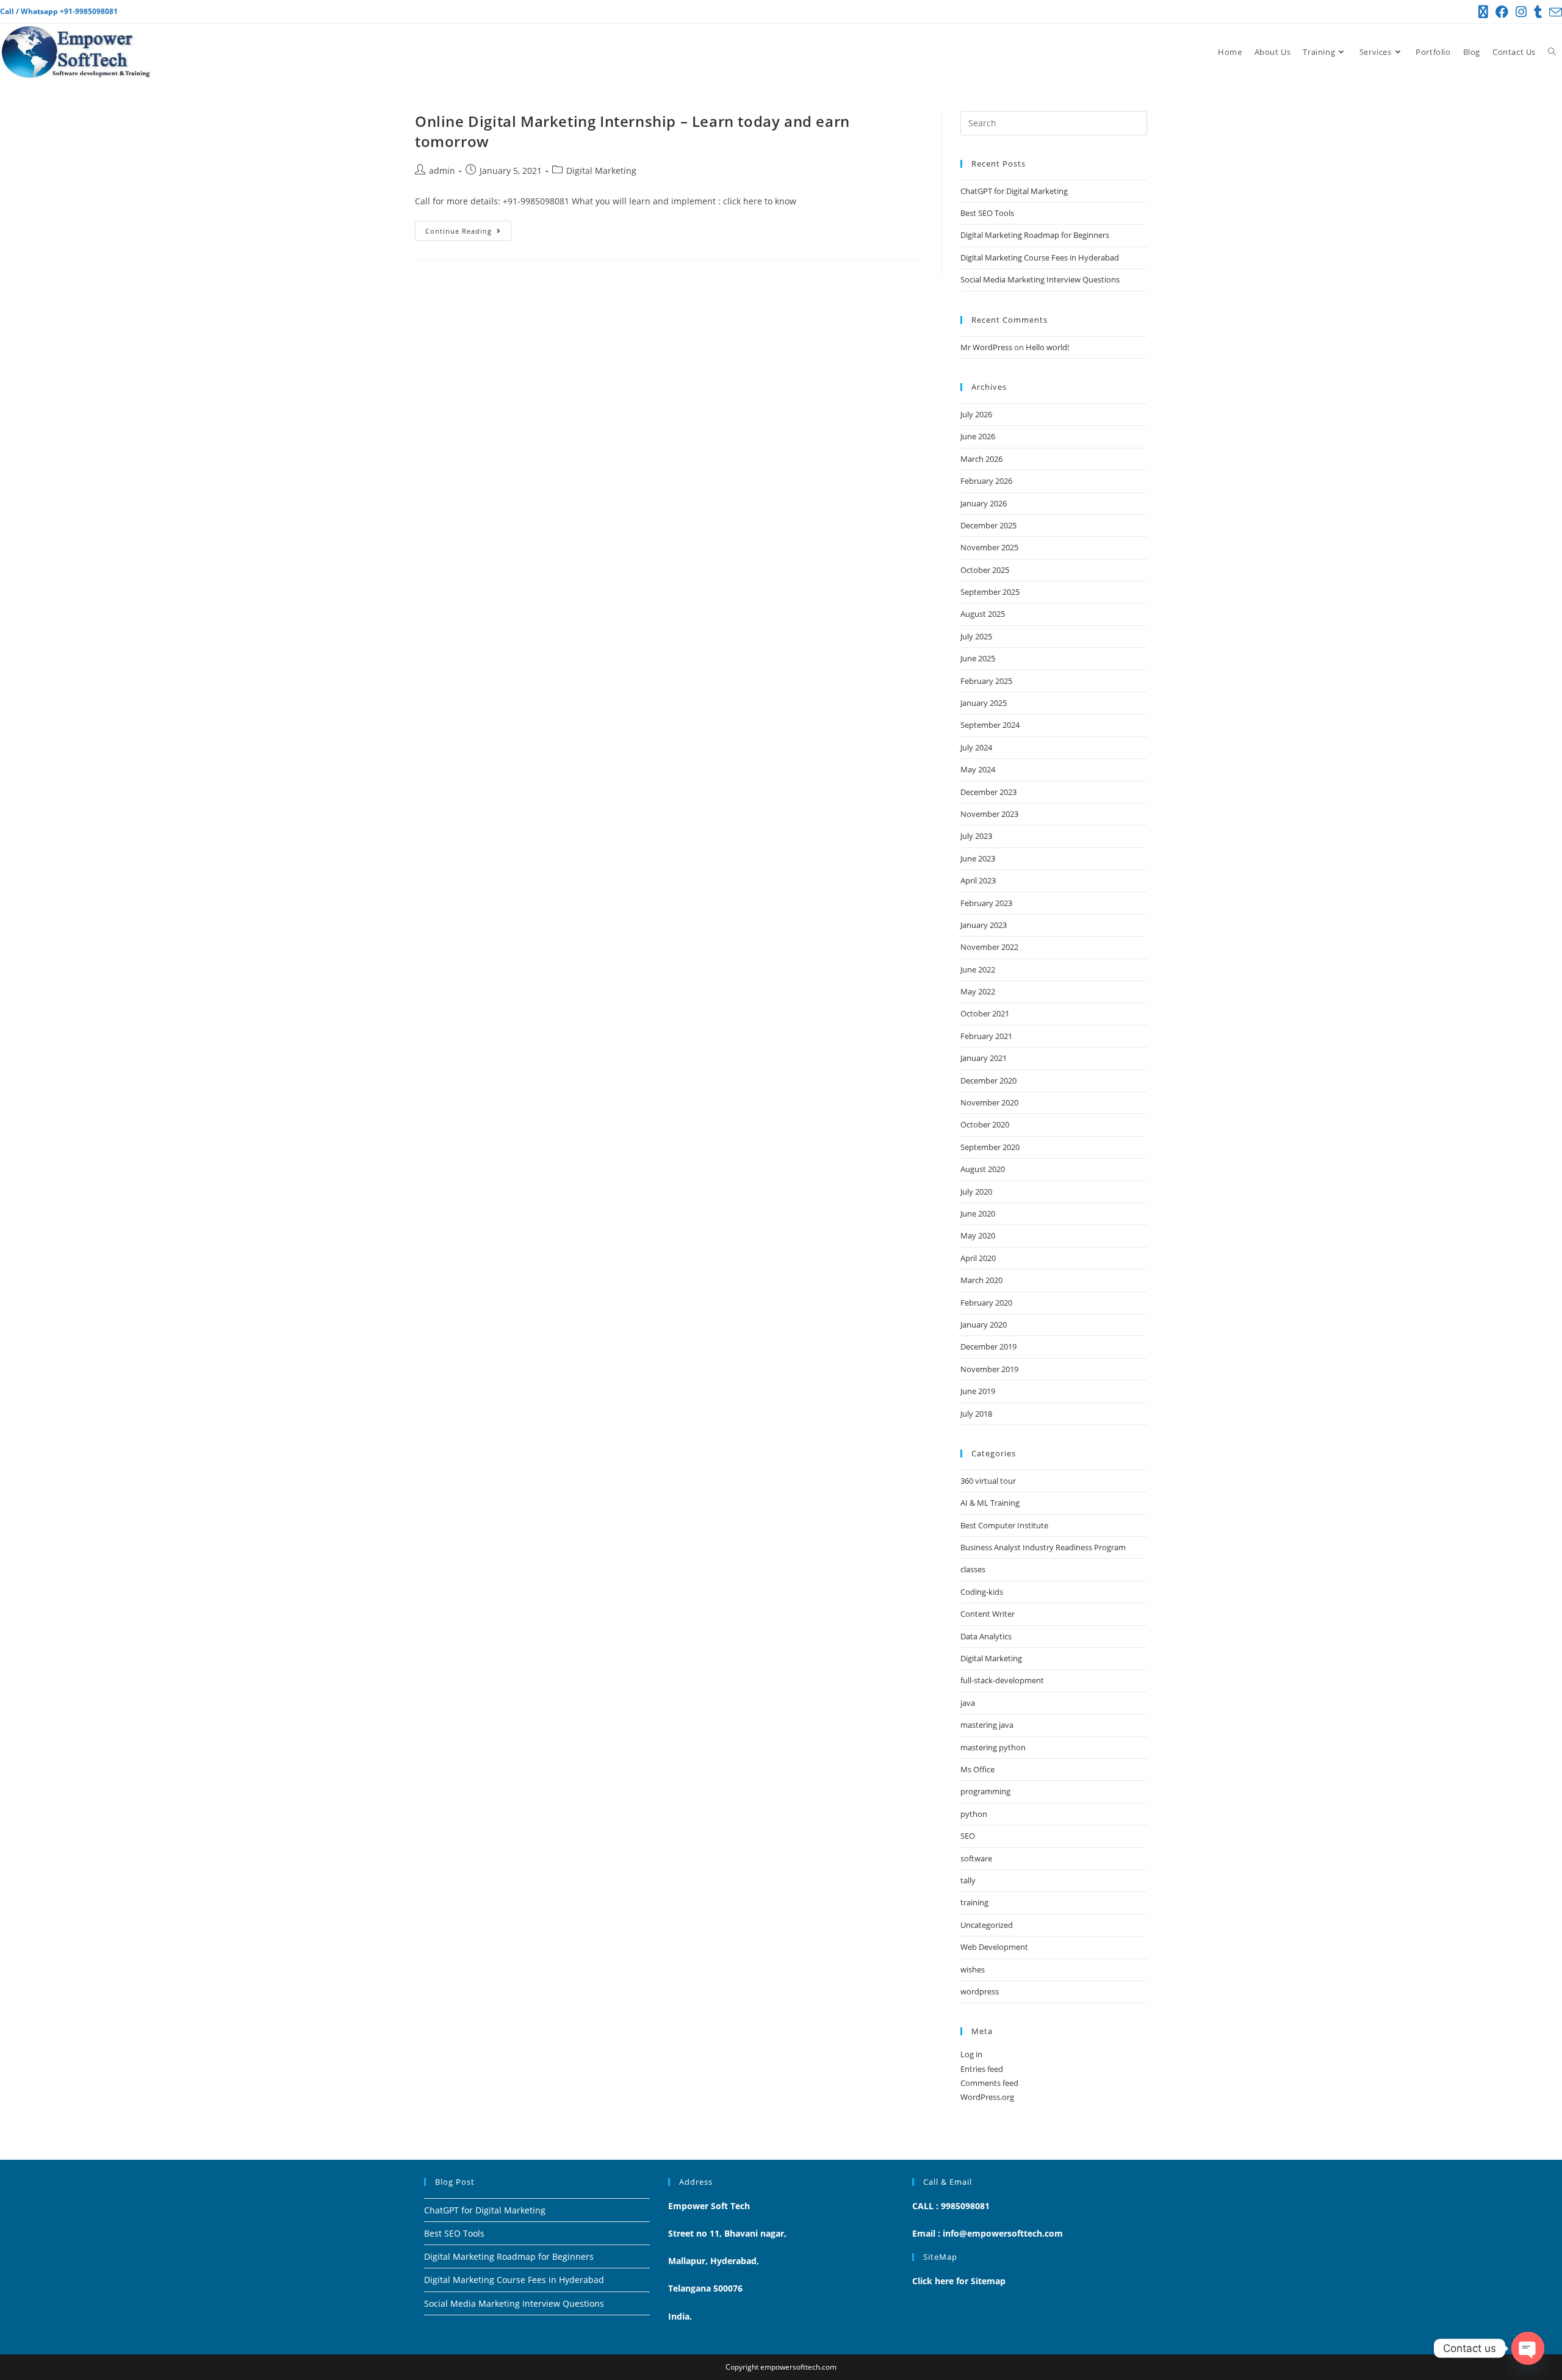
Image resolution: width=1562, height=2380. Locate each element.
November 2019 (989, 1369)
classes (973, 1569)
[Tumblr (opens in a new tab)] (1538, 12)
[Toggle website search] (1552, 52)
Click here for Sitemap (959, 2281)
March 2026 (981, 459)
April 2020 (978, 1258)
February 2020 (986, 1303)
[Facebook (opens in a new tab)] (1502, 12)
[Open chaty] (1528, 2348)
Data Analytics (986, 1636)
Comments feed (989, 2083)
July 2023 (976, 836)
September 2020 (990, 1147)
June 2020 (978, 1213)
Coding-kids (982, 1592)
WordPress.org (987, 2097)
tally (968, 1880)
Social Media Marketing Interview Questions (1040, 279)
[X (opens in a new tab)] (1483, 12)
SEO (968, 1836)
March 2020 (981, 1280)
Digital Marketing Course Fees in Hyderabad (1040, 257)
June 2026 (978, 436)
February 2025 (986, 681)
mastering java (987, 1725)
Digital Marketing (601, 171)
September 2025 (990, 592)
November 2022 (989, 947)
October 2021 (985, 1013)
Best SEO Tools (987, 213)
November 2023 (989, 814)
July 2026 (976, 414)
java (968, 1703)
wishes (973, 1969)
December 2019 (988, 1346)
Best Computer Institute (1004, 1525)
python (974, 1814)
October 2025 (985, 570)
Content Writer (988, 1614)
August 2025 (983, 614)
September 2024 (990, 725)
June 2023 (978, 858)
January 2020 (984, 1325)
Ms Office (977, 1769)
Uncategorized (987, 1925)
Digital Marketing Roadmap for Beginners (1035, 235)
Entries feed (982, 2069)
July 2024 (976, 747)
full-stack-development (1002, 1680)
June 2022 (978, 969)
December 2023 (988, 792)
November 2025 (989, 547)
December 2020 (988, 1080)
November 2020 (989, 1102)
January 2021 (984, 1058)
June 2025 (978, 658)
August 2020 (983, 1169)
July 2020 (976, 1192)
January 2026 (984, 503)
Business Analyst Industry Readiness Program (1043, 1547)
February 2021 (986, 1036)
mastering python (993, 1747)
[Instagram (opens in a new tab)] (1521, 12)
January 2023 (984, 925)
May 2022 (978, 991)
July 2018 (976, 1414)
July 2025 (976, 636)
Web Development (994, 1947)
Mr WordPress (986, 347)
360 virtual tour (988, 1481)
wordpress (980, 1991)
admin (442, 171)
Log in (971, 2054)
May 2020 (978, 1235)
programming (985, 1791)
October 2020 (985, 1124)
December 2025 (988, 525)
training (974, 1902)
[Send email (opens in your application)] (1554, 12)
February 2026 (986, 481)
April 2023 (978, 880)
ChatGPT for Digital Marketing (1014, 191)
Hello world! (1047, 347)
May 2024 (978, 769)
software (976, 1858)
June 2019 (978, 1391)
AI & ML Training (990, 1503)
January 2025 (984, 703)
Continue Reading (468, 228)
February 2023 (986, 903)
